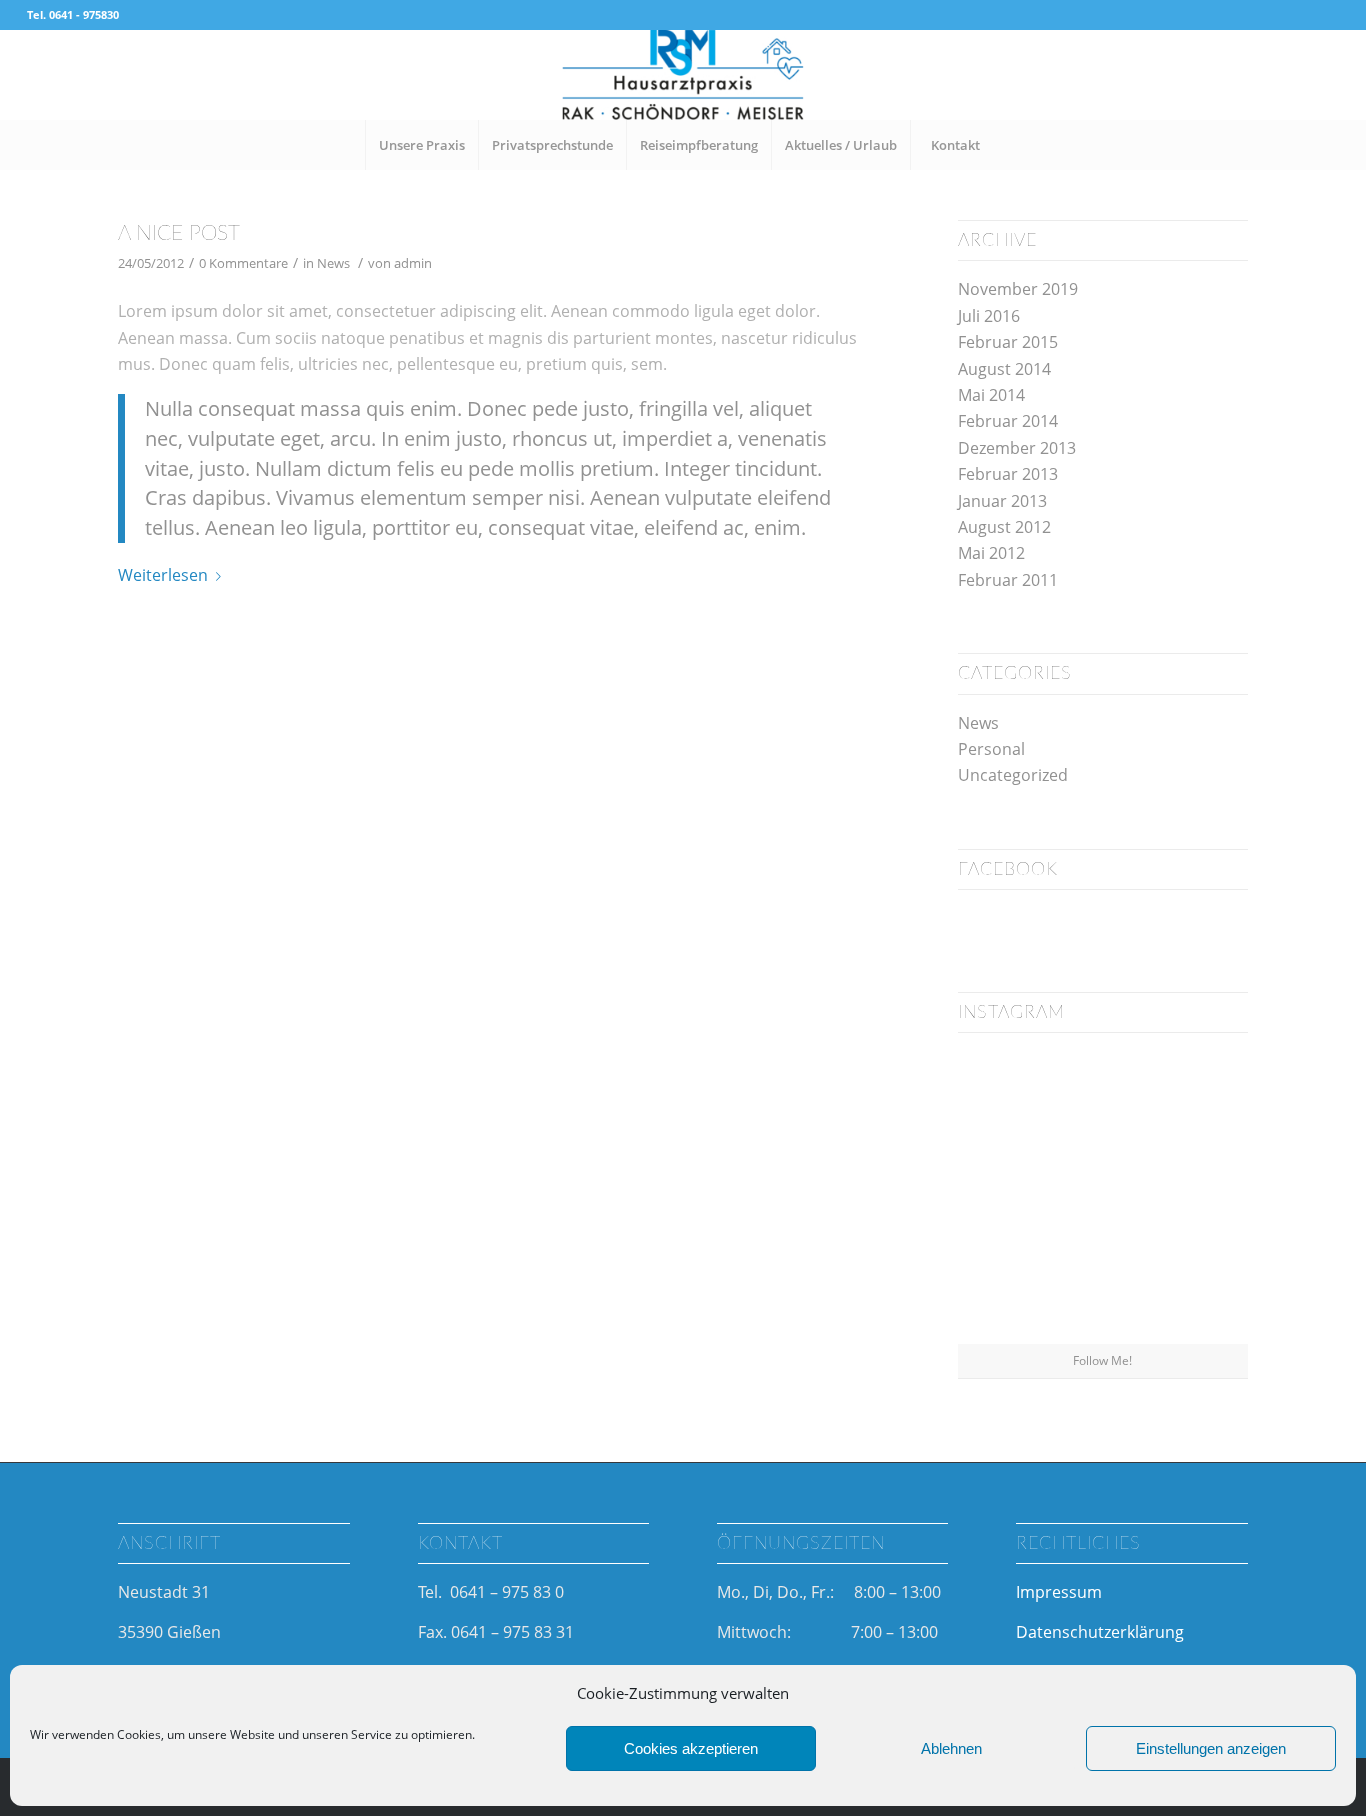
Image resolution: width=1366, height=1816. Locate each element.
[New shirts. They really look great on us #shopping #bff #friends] (1005, 1095)
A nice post (179, 233)
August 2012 (1004, 527)
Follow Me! (1102, 1360)
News (333, 263)
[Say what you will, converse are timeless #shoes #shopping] (1102, 1295)
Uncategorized (1013, 775)
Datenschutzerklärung (1100, 1632)
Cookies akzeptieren (691, 1748)
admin (413, 263)
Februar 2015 (1008, 342)
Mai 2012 (991, 553)
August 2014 (1004, 369)
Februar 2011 (1008, 580)
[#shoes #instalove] (1005, 1294)
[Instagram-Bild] (1201, 1095)
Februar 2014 (1008, 421)
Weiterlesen (163, 575)
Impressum (1059, 1592)
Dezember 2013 (1017, 448)
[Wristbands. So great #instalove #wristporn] (1201, 1195)
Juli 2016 (989, 316)
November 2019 (1018, 289)
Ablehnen (951, 1748)
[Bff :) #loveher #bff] (1005, 1195)
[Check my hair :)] (1201, 1294)
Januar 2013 (1002, 501)
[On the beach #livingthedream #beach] (1102, 1196)
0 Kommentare (243, 263)
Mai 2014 (991, 395)
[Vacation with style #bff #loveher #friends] (1102, 1096)
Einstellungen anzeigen (1211, 1748)
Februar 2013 (1008, 474)
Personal (991, 749)
